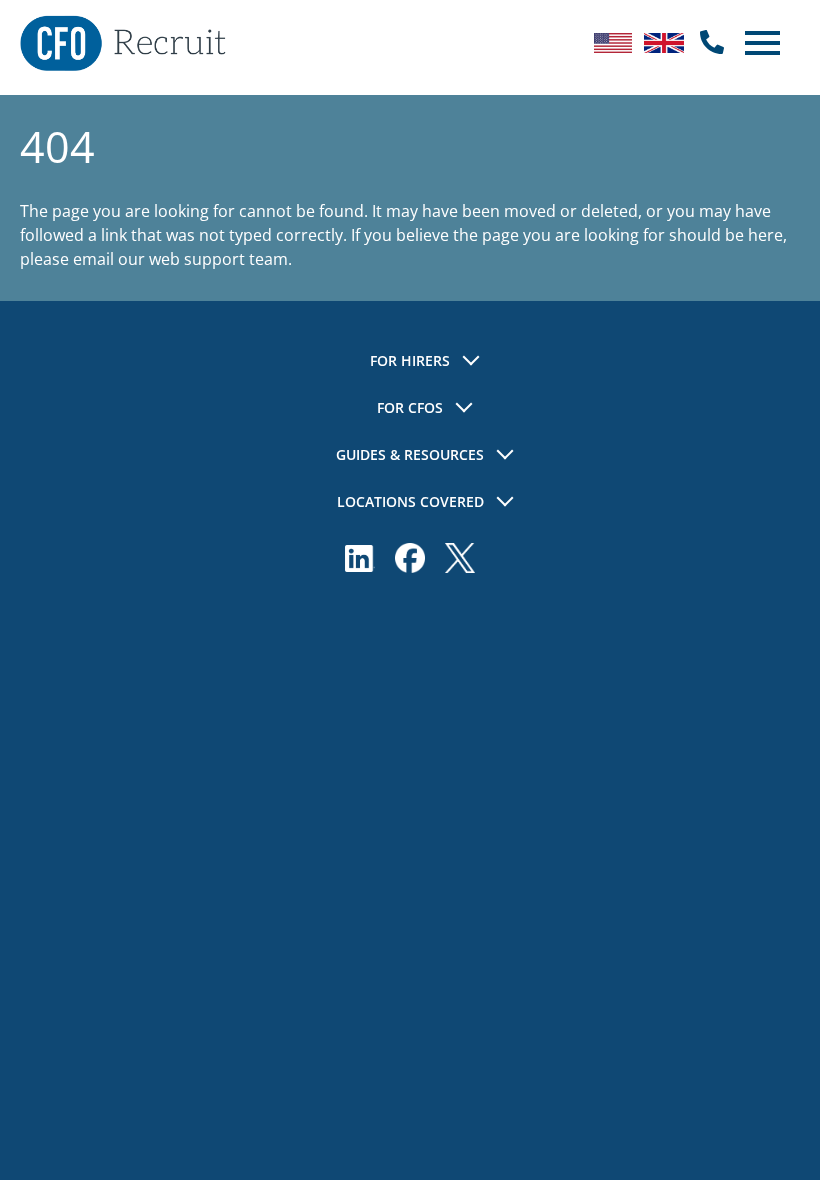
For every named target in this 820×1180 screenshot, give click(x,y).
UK (664, 43)
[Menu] (760, 43)
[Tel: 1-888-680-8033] (712, 43)
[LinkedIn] (360, 558)
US (613, 43)
